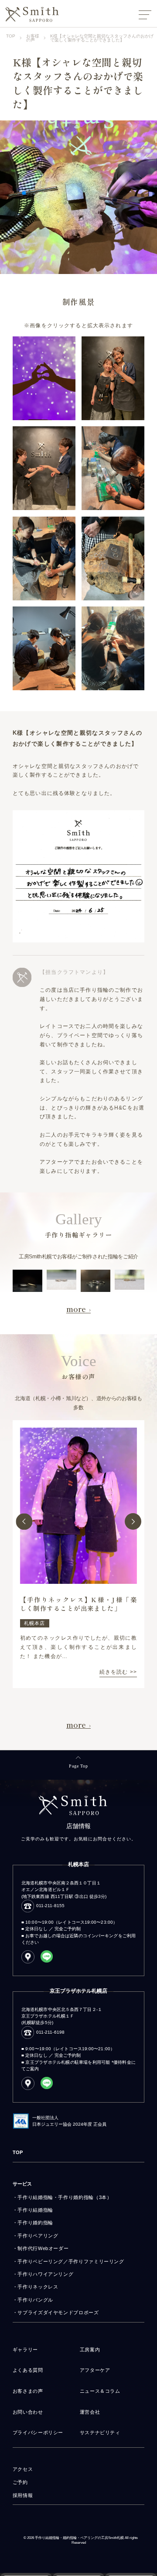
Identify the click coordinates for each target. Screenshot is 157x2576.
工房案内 (90, 2350)
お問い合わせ (28, 2412)
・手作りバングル (33, 2300)
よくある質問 (28, 2370)
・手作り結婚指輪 (33, 2210)
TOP (18, 2152)
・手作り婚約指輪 (33, 2223)
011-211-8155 (50, 1906)
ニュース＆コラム (100, 2391)
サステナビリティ (100, 2432)
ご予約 (20, 2482)
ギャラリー (25, 2350)
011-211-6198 (50, 2032)
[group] (78, 1554)
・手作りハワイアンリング (43, 2274)
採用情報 (23, 2495)
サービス (22, 2184)
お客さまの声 (28, 2391)
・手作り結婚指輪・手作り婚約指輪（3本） (62, 2197)
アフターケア (95, 2370)
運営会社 (90, 2412)
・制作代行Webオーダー (41, 2248)
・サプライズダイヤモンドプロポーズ (56, 2312)
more (76, 1309)
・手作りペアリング (36, 2236)
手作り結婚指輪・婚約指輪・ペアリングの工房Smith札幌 (79, 2538)
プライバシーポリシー (38, 2432)
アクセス (23, 2469)
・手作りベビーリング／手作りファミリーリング (68, 2261)
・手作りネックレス (36, 2287)
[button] (24, 1521)
